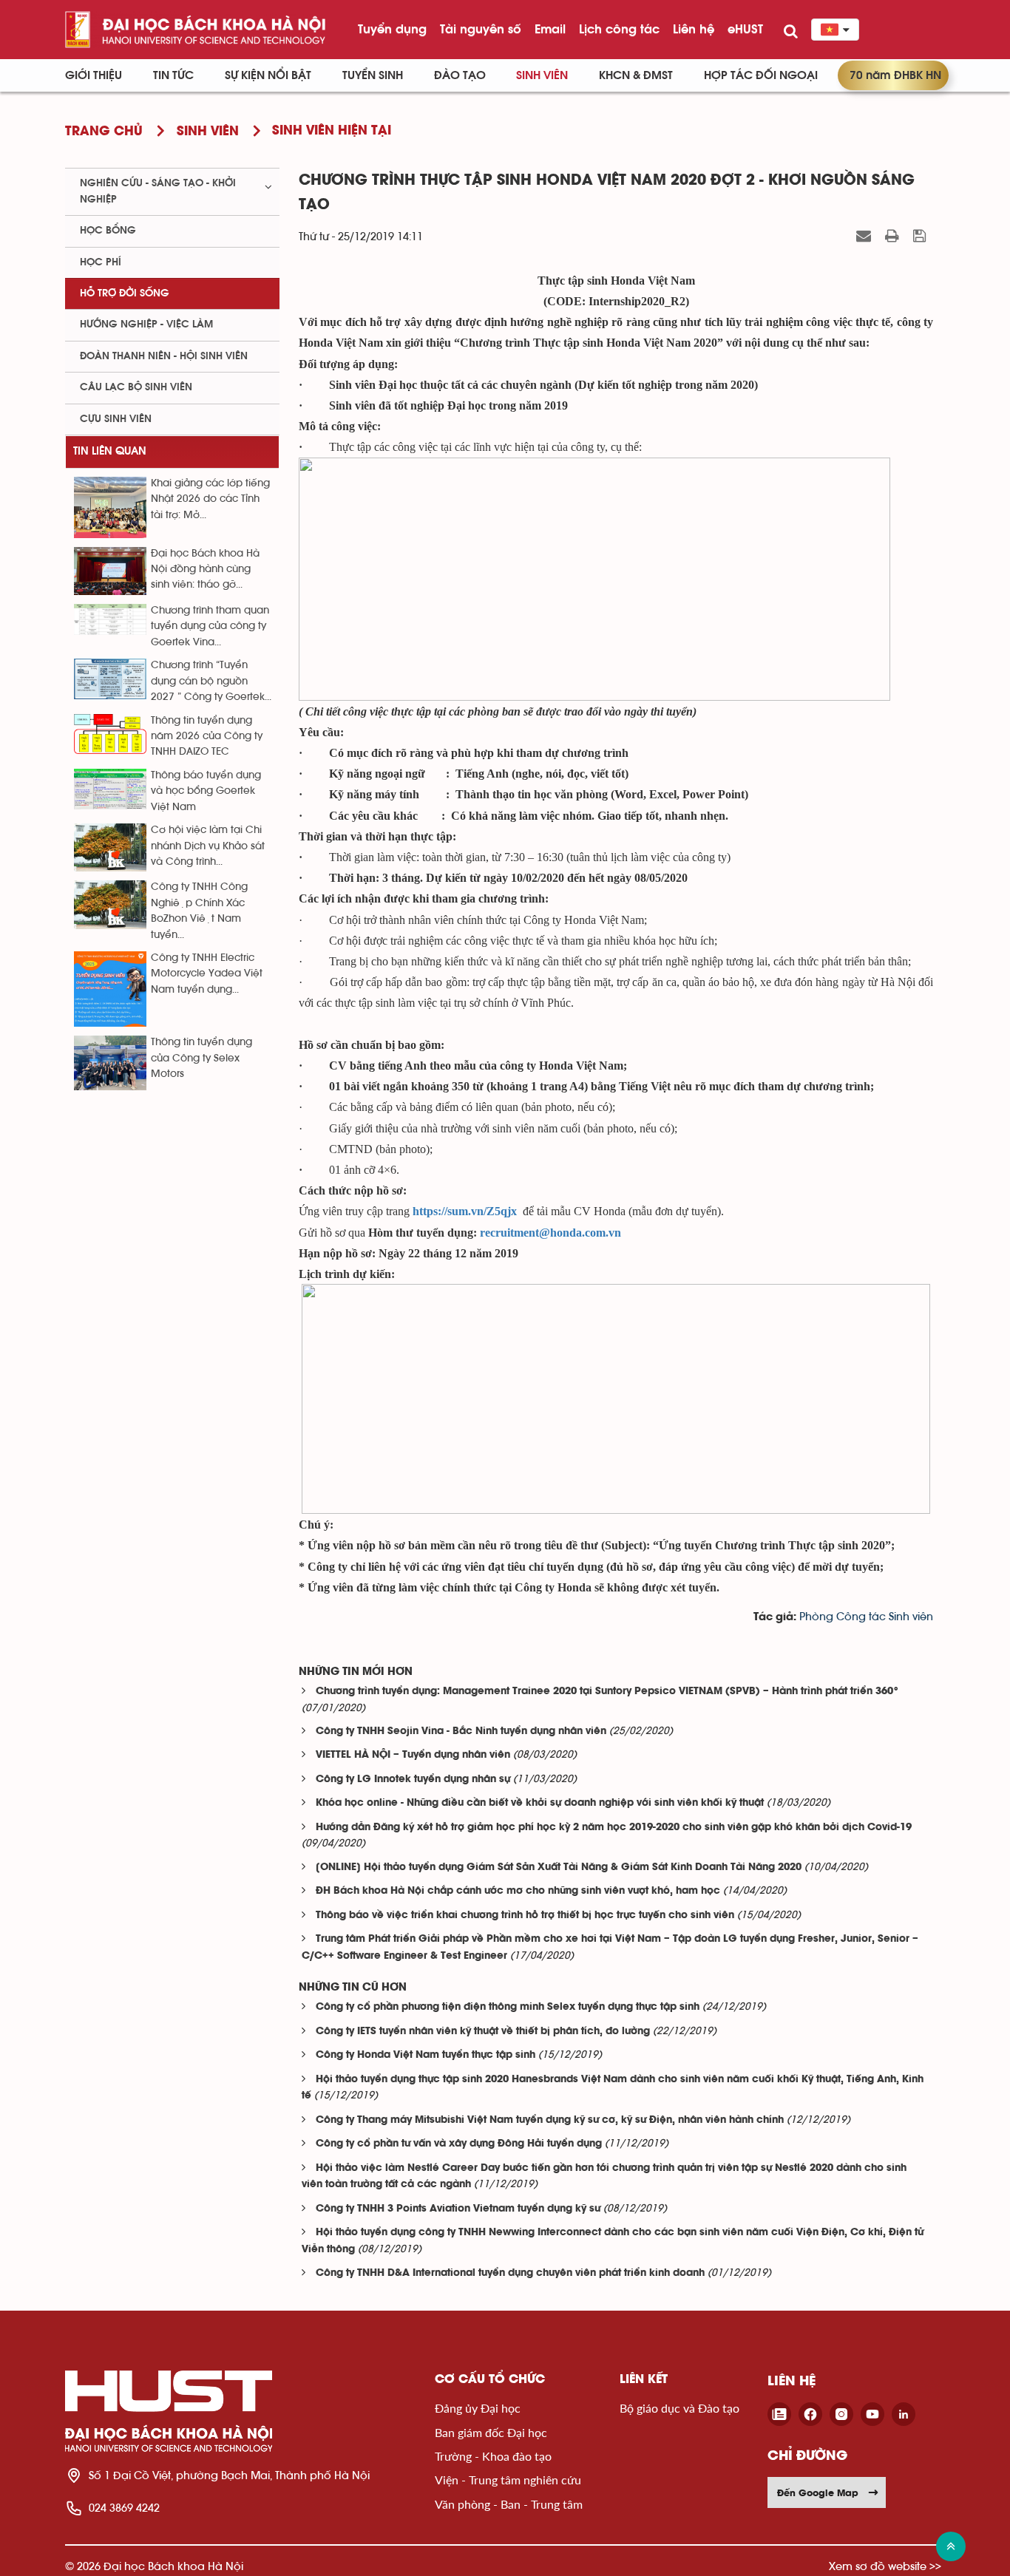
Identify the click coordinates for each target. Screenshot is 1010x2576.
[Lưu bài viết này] (921, 236)
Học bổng (108, 231)
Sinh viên (542, 75)
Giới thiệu (94, 75)
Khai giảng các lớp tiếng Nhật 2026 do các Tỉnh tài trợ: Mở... (210, 499)
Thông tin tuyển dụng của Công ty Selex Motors (201, 1058)
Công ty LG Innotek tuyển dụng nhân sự (413, 1780)
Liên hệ (694, 29)
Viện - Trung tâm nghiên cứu (508, 2480)
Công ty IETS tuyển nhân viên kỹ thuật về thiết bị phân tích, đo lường (483, 2032)
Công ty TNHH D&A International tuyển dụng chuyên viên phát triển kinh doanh (510, 2273)
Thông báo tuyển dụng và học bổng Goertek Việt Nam (206, 791)
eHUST (745, 29)
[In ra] (894, 236)
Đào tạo (460, 75)
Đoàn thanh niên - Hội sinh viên (164, 356)
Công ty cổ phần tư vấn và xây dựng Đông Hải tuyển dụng (459, 2144)
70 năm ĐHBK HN (895, 75)
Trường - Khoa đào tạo (493, 2456)
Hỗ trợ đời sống (125, 293)
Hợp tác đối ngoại (761, 75)
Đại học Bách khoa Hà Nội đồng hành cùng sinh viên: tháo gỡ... (205, 570)
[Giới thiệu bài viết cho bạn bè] (865, 236)
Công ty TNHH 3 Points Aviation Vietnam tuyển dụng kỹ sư (458, 2209)
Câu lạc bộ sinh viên (136, 387)
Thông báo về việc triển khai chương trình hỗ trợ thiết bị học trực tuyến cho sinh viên (525, 1916)
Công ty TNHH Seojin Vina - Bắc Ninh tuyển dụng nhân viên (461, 1732)
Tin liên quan (110, 451)
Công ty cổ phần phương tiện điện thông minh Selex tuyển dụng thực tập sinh (508, 2007)
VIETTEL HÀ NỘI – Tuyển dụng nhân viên (413, 1755)
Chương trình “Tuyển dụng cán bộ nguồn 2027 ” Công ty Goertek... (211, 681)
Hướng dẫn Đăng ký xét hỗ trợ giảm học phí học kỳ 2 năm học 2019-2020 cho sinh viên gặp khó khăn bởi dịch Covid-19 (614, 1828)
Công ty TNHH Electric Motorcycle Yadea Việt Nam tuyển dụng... (207, 974)
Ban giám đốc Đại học (491, 2432)
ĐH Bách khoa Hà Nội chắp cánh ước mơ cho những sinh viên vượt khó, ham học (518, 1891)
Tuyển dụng (392, 29)
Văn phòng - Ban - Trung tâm (509, 2504)
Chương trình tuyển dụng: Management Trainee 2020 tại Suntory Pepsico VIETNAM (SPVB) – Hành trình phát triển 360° (607, 1692)
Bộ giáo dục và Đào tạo (679, 2408)
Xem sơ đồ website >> (885, 2566)
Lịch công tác (619, 29)
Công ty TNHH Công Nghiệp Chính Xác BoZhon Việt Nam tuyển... (199, 911)
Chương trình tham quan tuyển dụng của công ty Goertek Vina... (210, 626)
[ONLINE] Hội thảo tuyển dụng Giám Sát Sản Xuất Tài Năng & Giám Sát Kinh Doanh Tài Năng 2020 (559, 1868)
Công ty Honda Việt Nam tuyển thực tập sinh (426, 2055)
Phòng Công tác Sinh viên (866, 1617)
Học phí (101, 262)
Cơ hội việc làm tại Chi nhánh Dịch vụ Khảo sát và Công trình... (208, 846)
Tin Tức (173, 75)
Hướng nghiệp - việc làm (146, 324)
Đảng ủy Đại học (478, 2408)
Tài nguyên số (481, 29)
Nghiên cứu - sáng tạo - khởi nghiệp (158, 191)
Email (550, 29)
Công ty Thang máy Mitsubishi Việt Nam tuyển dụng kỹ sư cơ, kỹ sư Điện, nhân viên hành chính (550, 2120)
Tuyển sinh (373, 75)
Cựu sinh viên (116, 419)
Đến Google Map (818, 2492)
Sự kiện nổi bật (268, 75)
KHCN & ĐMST (636, 75)
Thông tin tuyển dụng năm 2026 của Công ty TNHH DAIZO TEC (207, 737)
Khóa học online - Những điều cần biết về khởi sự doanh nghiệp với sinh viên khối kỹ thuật (540, 1803)
